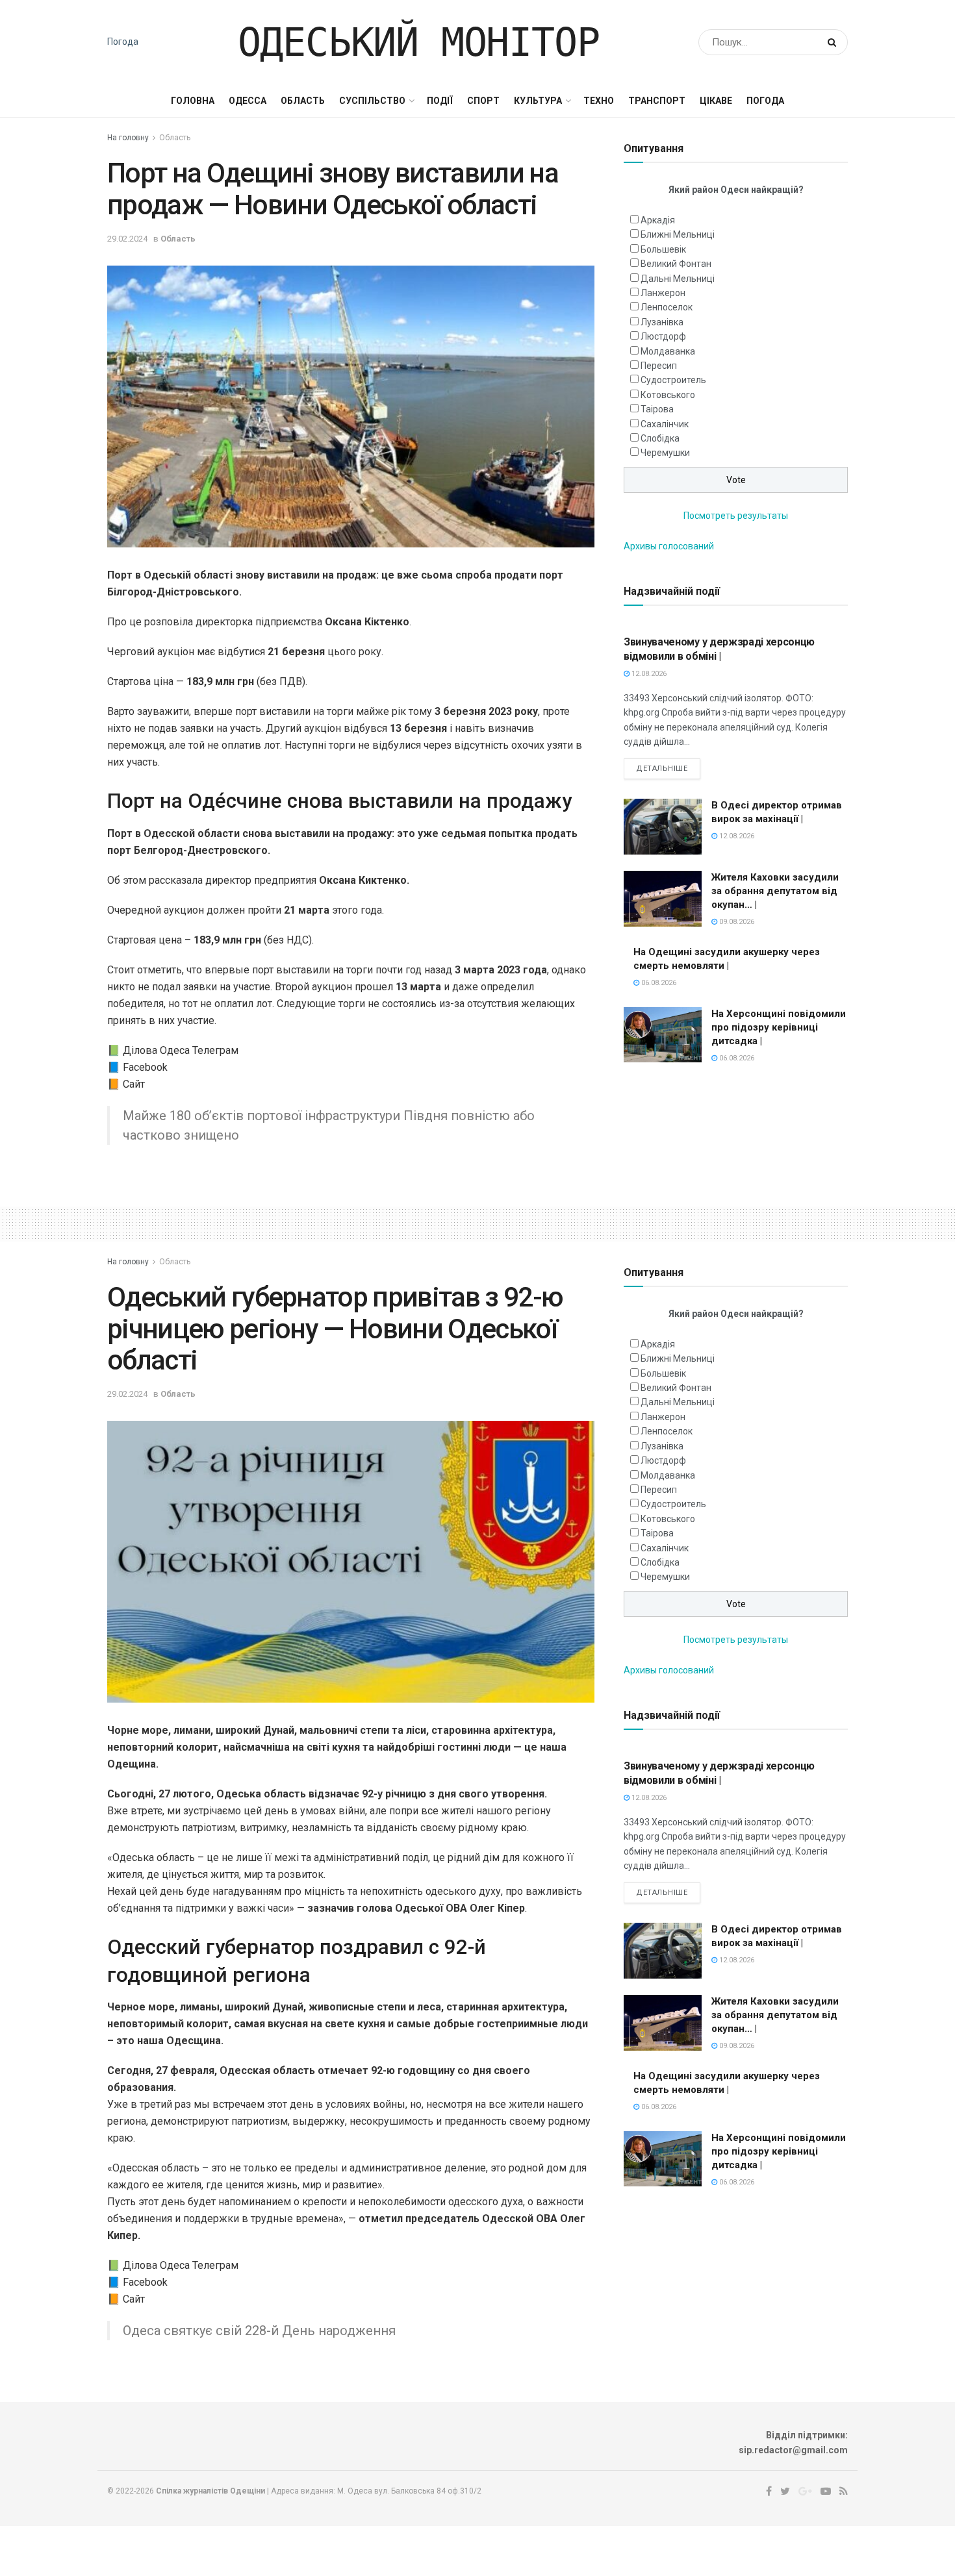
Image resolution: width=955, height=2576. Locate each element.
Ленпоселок (667, 307)
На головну (128, 138)
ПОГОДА (765, 101)
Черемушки (665, 453)
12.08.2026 (648, 674)
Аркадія (658, 220)
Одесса (248, 101)
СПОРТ (483, 101)
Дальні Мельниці (678, 279)
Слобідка (660, 438)
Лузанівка (662, 322)
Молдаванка (668, 351)
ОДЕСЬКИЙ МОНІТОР (419, 42)
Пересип (659, 366)
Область (303, 101)
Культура (538, 101)
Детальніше (662, 769)
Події (440, 101)
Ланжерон (663, 293)
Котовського (668, 395)
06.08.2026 (658, 983)
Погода (123, 42)
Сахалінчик (665, 424)
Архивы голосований (669, 546)
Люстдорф (663, 336)
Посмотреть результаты (736, 516)
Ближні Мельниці (678, 234)
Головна (193, 101)
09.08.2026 (736, 922)
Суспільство (372, 101)
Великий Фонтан (676, 264)
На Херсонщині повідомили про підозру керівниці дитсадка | (779, 1027)
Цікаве (716, 101)
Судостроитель (673, 380)
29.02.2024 (127, 239)
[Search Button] (834, 42)
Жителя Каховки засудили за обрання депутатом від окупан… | (775, 891)
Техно (599, 101)
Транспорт (657, 101)
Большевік (663, 249)
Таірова (657, 409)
